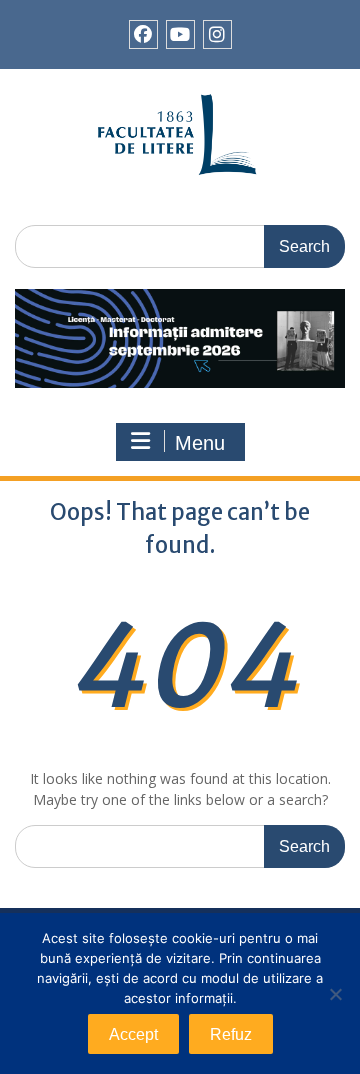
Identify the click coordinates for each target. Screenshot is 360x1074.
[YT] (180, 34)
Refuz (231, 1034)
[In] (217, 34)
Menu (200, 443)
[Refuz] (335, 994)
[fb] (143, 34)
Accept (133, 1034)
